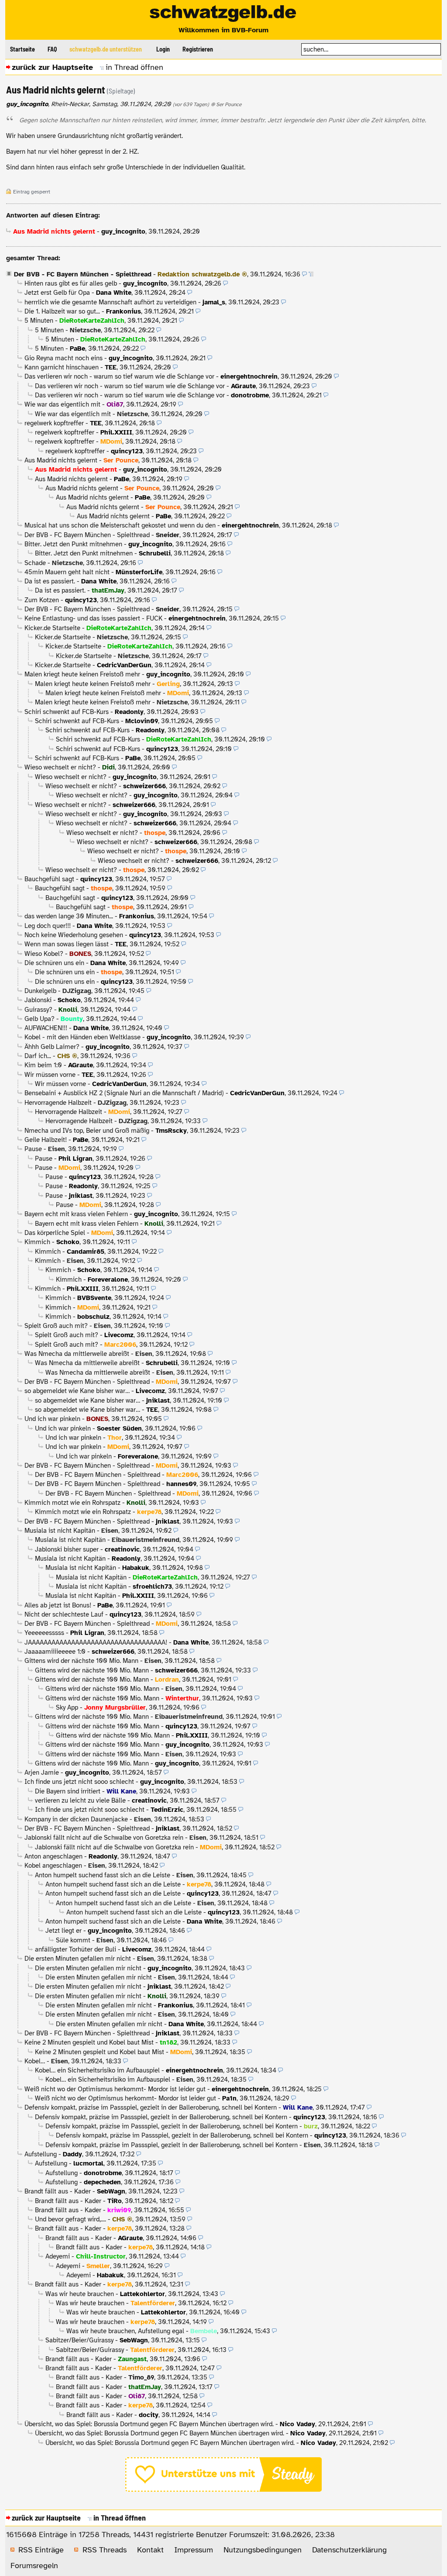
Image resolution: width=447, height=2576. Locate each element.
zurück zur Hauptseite (52, 67)
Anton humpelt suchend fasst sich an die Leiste (103, 1875)
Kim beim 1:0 (43, 1065)
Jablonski (38, 1000)
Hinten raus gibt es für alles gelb (71, 283)
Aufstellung (41, 2154)
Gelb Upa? (40, 1019)
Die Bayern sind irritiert (68, 1791)
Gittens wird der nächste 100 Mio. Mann (81, 1661)
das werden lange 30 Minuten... (69, 916)
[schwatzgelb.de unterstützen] (223, 2490)
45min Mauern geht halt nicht (67, 572)
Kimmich (37, 1242)
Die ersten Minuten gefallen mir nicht (78, 1959)
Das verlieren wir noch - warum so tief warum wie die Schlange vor (119, 376)
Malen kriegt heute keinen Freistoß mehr (82, 674)
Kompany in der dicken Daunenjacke (76, 1819)
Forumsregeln (34, 2566)
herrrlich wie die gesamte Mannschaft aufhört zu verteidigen (110, 302)
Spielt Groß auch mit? (56, 1326)
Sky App (67, 1707)
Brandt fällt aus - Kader (58, 2191)
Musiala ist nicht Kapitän (60, 1531)
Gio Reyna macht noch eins (64, 358)
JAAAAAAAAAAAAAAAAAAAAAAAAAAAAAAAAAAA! (96, 1642)
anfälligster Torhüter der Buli (76, 1949)
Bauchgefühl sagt (49, 879)
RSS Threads (105, 2550)
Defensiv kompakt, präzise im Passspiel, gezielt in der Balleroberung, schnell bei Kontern (151, 2107)
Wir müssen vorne (50, 1075)
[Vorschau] (304, 274)
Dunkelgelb (40, 991)
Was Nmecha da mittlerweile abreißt (77, 1354)
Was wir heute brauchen (80, 2294)
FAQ (52, 49)
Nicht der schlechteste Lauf (64, 1614)
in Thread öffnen (134, 67)
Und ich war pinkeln (52, 1419)
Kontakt (150, 2550)
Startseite (22, 49)
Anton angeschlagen (53, 1856)
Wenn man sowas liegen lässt (67, 944)
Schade (35, 563)
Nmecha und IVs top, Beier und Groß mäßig (87, 1131)
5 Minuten (39, 321)
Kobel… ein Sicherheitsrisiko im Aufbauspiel (97, 2070)
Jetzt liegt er (64, 1931)
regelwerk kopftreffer (54, 423)
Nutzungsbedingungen (263, 2550)
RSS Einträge (41, 2550)
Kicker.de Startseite (52, 628)
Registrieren (198, 49)
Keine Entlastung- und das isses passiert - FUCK (93, 618)
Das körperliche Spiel (55, 1233)
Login (163, 49)
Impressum (194, 2550)
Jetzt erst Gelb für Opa (57, 293)
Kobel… (35, 2061)
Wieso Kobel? (44, 954)
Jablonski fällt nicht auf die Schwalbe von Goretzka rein (104, 1838)
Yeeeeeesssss (44, 1633)
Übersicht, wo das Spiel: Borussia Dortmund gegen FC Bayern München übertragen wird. (149, 2424)
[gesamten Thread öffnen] (311, 274)
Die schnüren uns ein (54, 963)
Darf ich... (38, 1056)
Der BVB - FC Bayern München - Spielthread (83, 274)
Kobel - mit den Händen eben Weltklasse (83, 1037)
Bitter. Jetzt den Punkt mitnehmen (73, 544)
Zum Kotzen (42, 600)
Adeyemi (58, 2256)
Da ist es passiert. (50, 581)
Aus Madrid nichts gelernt (61, 460)
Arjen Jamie (42, 1773)
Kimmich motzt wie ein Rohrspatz (72, 1503)
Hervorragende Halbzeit (58, 1103)
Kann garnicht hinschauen (62, 367)
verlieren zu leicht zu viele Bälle (80, 1800)
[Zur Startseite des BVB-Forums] (223, 14)
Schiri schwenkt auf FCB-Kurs (67, 712)
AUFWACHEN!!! (46, 1028)
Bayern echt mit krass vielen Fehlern (76, 1214)
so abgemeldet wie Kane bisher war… (77, 1391)
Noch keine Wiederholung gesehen (74, 935)
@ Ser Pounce (226, 104)
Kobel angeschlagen (53, 1866)
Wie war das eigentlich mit (62, 404)
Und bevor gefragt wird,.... (70, 2219)
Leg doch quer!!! (48, 926)
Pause (33, 1149)
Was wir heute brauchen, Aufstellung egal (125, 2331)
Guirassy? (38, 1010)
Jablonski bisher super (67, 1549)
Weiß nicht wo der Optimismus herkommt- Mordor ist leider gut (115, 2089)
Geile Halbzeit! (46, 1140)
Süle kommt (73, 1940)
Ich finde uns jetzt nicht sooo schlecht (79, 1782)
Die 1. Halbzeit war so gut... (62, 311)
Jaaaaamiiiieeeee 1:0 (55, 1652)
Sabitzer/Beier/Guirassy (79, 2340)
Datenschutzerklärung (349, 2550)
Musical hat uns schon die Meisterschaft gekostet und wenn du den (120, 525)
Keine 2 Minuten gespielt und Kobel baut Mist (89, 2042)
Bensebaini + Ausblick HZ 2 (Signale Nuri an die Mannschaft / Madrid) (124, 1093)
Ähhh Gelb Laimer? (52, 1047)
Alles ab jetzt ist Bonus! (58, 1605)
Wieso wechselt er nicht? (60, 767)
